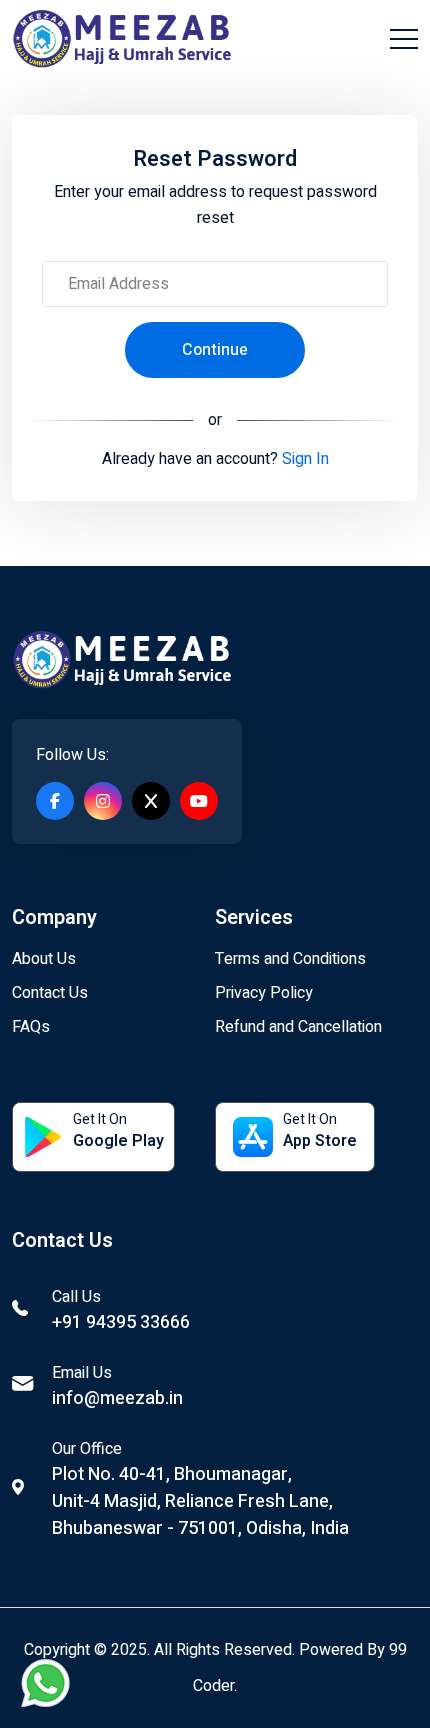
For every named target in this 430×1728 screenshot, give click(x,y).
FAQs (31, 1027)
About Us (44, 959)
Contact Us (50, 993)
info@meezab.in (117, 1398)
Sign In (303, 459)
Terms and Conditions (290, 959)
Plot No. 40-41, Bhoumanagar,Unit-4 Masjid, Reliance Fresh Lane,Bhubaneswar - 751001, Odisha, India (200, 1501)
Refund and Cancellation (298, 1027)
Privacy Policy (264, 993)
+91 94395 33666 (121, 1322)
